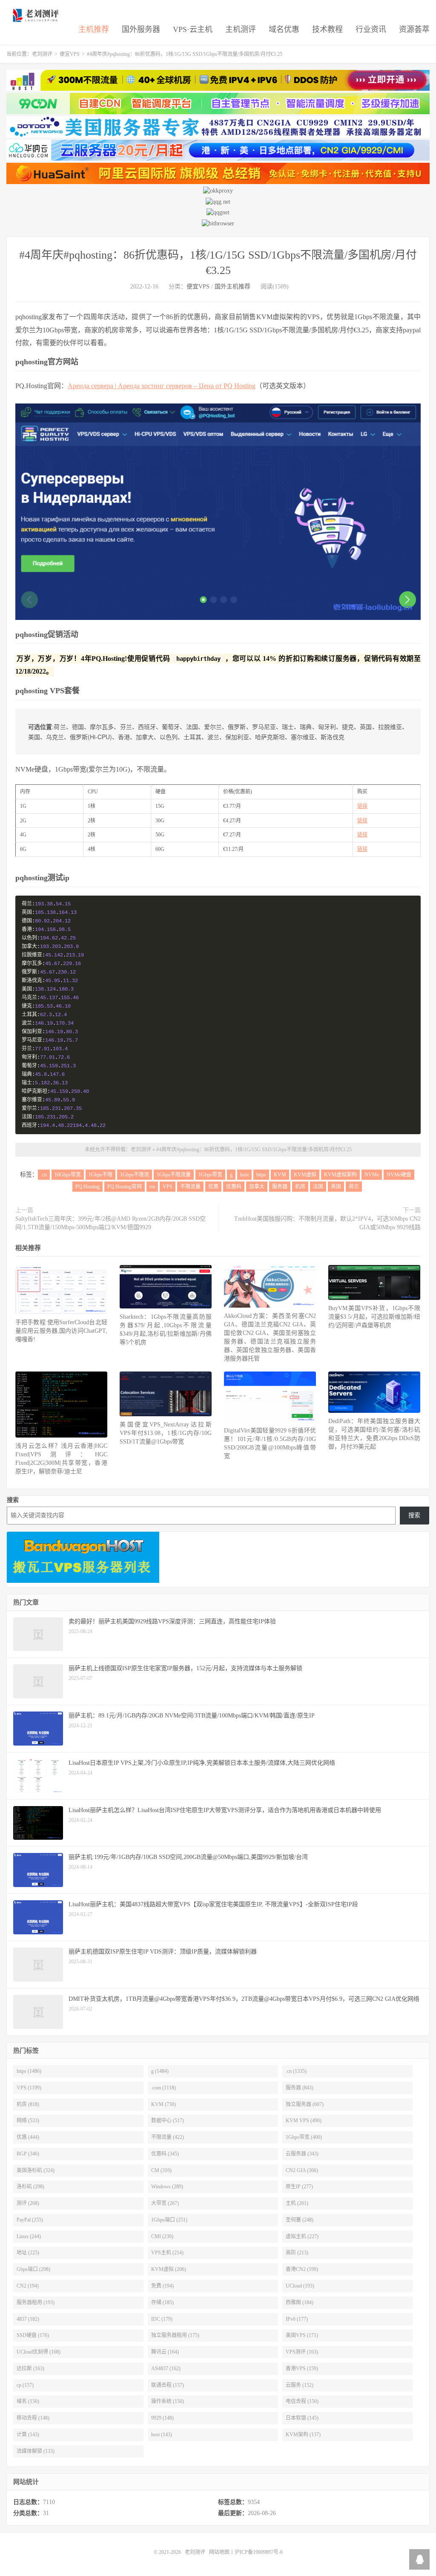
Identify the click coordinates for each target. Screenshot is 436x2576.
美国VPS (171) (302, 2335)
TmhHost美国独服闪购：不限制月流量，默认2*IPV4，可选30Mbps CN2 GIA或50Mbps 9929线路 (327, 1223)
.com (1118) (163, 2088)
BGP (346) (28, 2154)
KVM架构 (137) (303, 2435)
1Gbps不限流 (135, 1175)
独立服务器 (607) (305, 2104)
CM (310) (161, 2170)
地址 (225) (28, 2253)
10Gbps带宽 (68, 1175)
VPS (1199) (29, 2088)
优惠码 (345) (165, 2154)
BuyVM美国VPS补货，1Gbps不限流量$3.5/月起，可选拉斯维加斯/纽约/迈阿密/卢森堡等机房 (374, 1317)
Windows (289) (167, 2187)
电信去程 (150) (302, 2401)
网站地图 (219, 2552)
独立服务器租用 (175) (175, 2335)
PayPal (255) (30, 2220)
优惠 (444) (28, 2137)
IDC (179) (162, 2319)
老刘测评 (37, 15)
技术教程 (327, 29)
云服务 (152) (300, 2385)
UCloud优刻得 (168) (39, 2352)
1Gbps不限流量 (174, 1175)
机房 (300, 1187)
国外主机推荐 (232, 287)
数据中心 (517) (168, 2121)
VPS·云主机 (193, 29)
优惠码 (234, 1187)
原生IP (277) (299, 2187)
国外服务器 (141, 29)
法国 (318, 1187)
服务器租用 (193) (36, 2302)
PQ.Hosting (87, 1187)
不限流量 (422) (168, 2137)
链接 (362, 806)
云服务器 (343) (302, 2154)
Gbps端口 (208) (33, 2269)
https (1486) (29, 2071)
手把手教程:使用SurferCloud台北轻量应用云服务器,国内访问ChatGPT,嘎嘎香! (61, 1331)
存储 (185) (162, 2302)
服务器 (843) (300, 2088)
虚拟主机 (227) (302, 2236)
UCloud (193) (300, 2286)
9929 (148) (162, 2418)
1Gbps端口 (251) (169, 2220)
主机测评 (241, 29)
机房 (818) (28, 2104)
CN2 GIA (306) (302, 2170)
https (261, 1175)
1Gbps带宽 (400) (304, 2137)
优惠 (213, 1187)
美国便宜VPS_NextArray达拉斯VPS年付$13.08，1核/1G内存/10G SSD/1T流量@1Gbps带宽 (166, 1433)
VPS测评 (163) (302, 2352)
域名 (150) (28, 2401)
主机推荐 (94, 29)
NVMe (372, 1175)
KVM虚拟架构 (340, 1175)
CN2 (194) (28, 2286)
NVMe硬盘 (399, 1175)
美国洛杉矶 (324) (36, 2170)
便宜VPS (70, 54)
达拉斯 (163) (30, 2369)
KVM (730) (163, 2104)
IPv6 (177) (297, 2319)
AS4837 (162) (166, 2369)
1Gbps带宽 (210, 1175)
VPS (168, 1187)
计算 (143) (28, 2435)
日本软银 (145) (302, 2418)
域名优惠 (284, 29)
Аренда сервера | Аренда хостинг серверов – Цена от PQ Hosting (162, 386)
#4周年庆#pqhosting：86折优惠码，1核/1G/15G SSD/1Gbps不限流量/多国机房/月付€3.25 (254, 1150)
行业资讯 (371, 29)
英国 (336, 1187)
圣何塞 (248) (300, 2220)
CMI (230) (162, 2236)
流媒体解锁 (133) (36, 2451)
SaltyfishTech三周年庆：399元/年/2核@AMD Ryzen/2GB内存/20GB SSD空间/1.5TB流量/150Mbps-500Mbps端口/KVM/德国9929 (110, 1223)
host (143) (162, 2435)
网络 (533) (28, 2121)
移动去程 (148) (33, 2418)
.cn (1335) (296, 2071)
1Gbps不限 (100, 1175)
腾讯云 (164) (165, 2352)
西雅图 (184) (300, 2302)
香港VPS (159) (302, 2369)
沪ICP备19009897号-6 (259, 2552)
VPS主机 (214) (167, 2253)
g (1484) (160, 2071)
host (244, 1175)
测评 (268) (28, 2203)
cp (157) (25, 2385)
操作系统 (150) (168, 2401)
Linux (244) (29, 2236)
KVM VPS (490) (304, 2121)
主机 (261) (297, 2203)
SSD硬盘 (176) (33, 2335)
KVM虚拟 (305, 1175)
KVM (280, 1175)
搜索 (13, 1500)
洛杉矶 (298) (30, 2187)
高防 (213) (297, 2253)
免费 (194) (162, 2286)
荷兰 (354, 1187)
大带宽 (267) (165, 2203)
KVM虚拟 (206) (169, 2269)
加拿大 (257, 1187)
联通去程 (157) (168, 2385)
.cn (44, 1175)
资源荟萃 (414, 29)
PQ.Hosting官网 (125, 1187)
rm (152, 1187)
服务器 (280, 1187)
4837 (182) (28, 2319)
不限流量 (190, 1187)
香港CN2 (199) (302, 2269)
